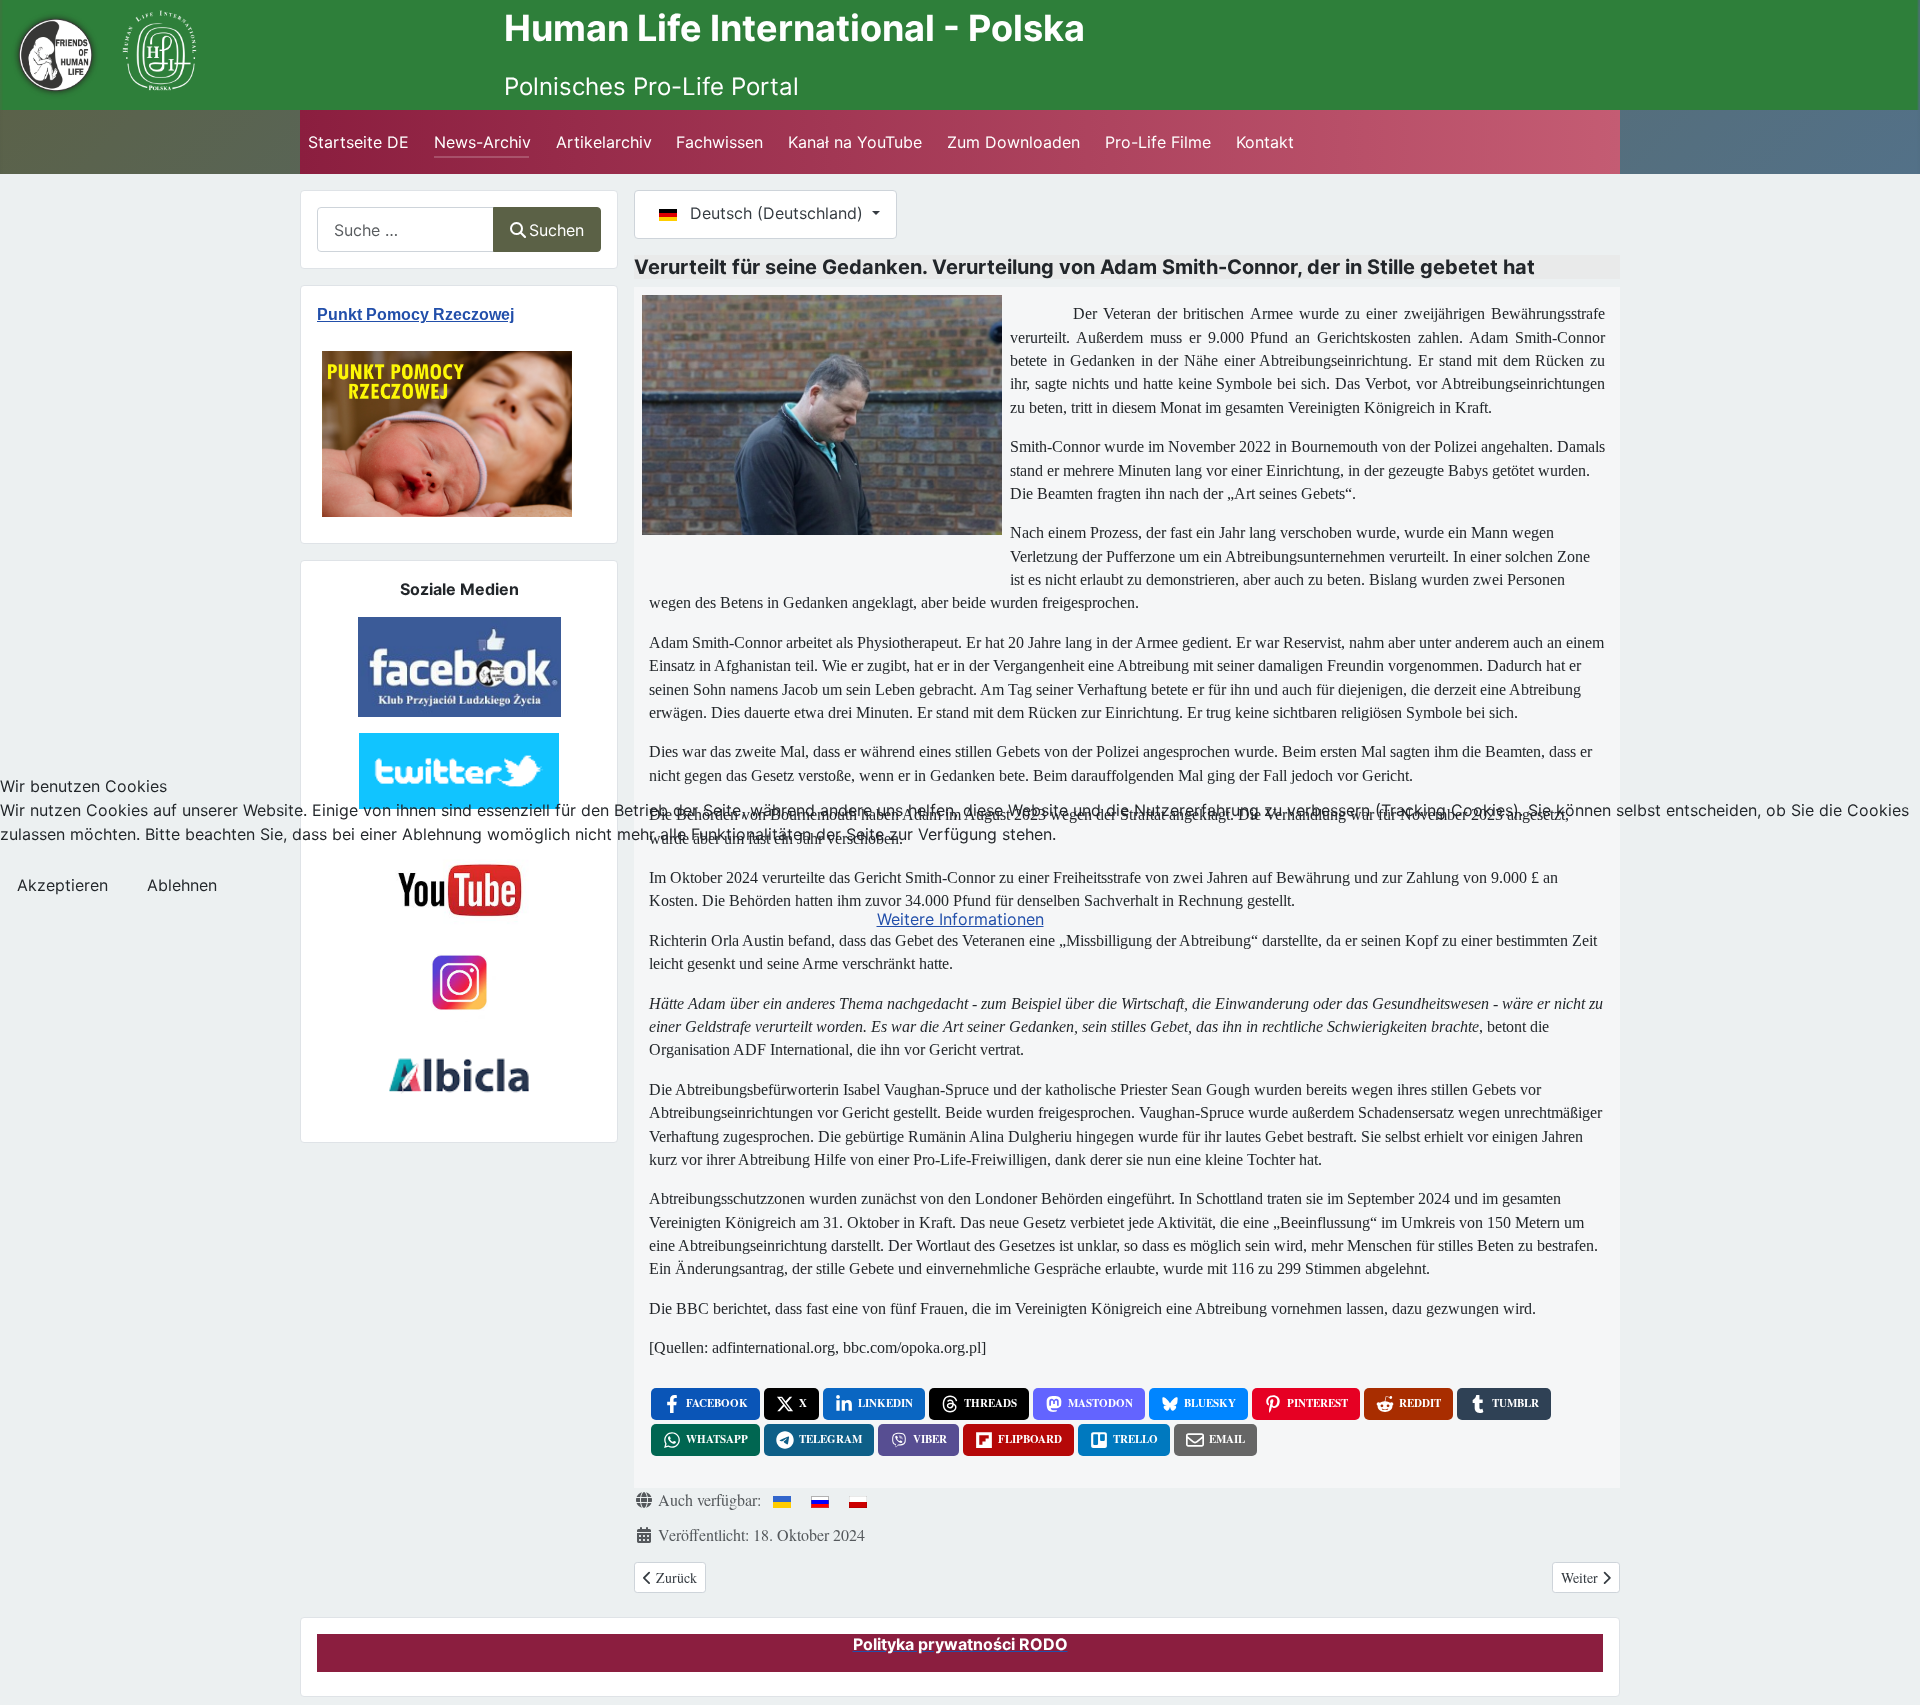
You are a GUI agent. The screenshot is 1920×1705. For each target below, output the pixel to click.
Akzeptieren (62, 885)
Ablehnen (182, 885)
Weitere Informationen (960, 919)
